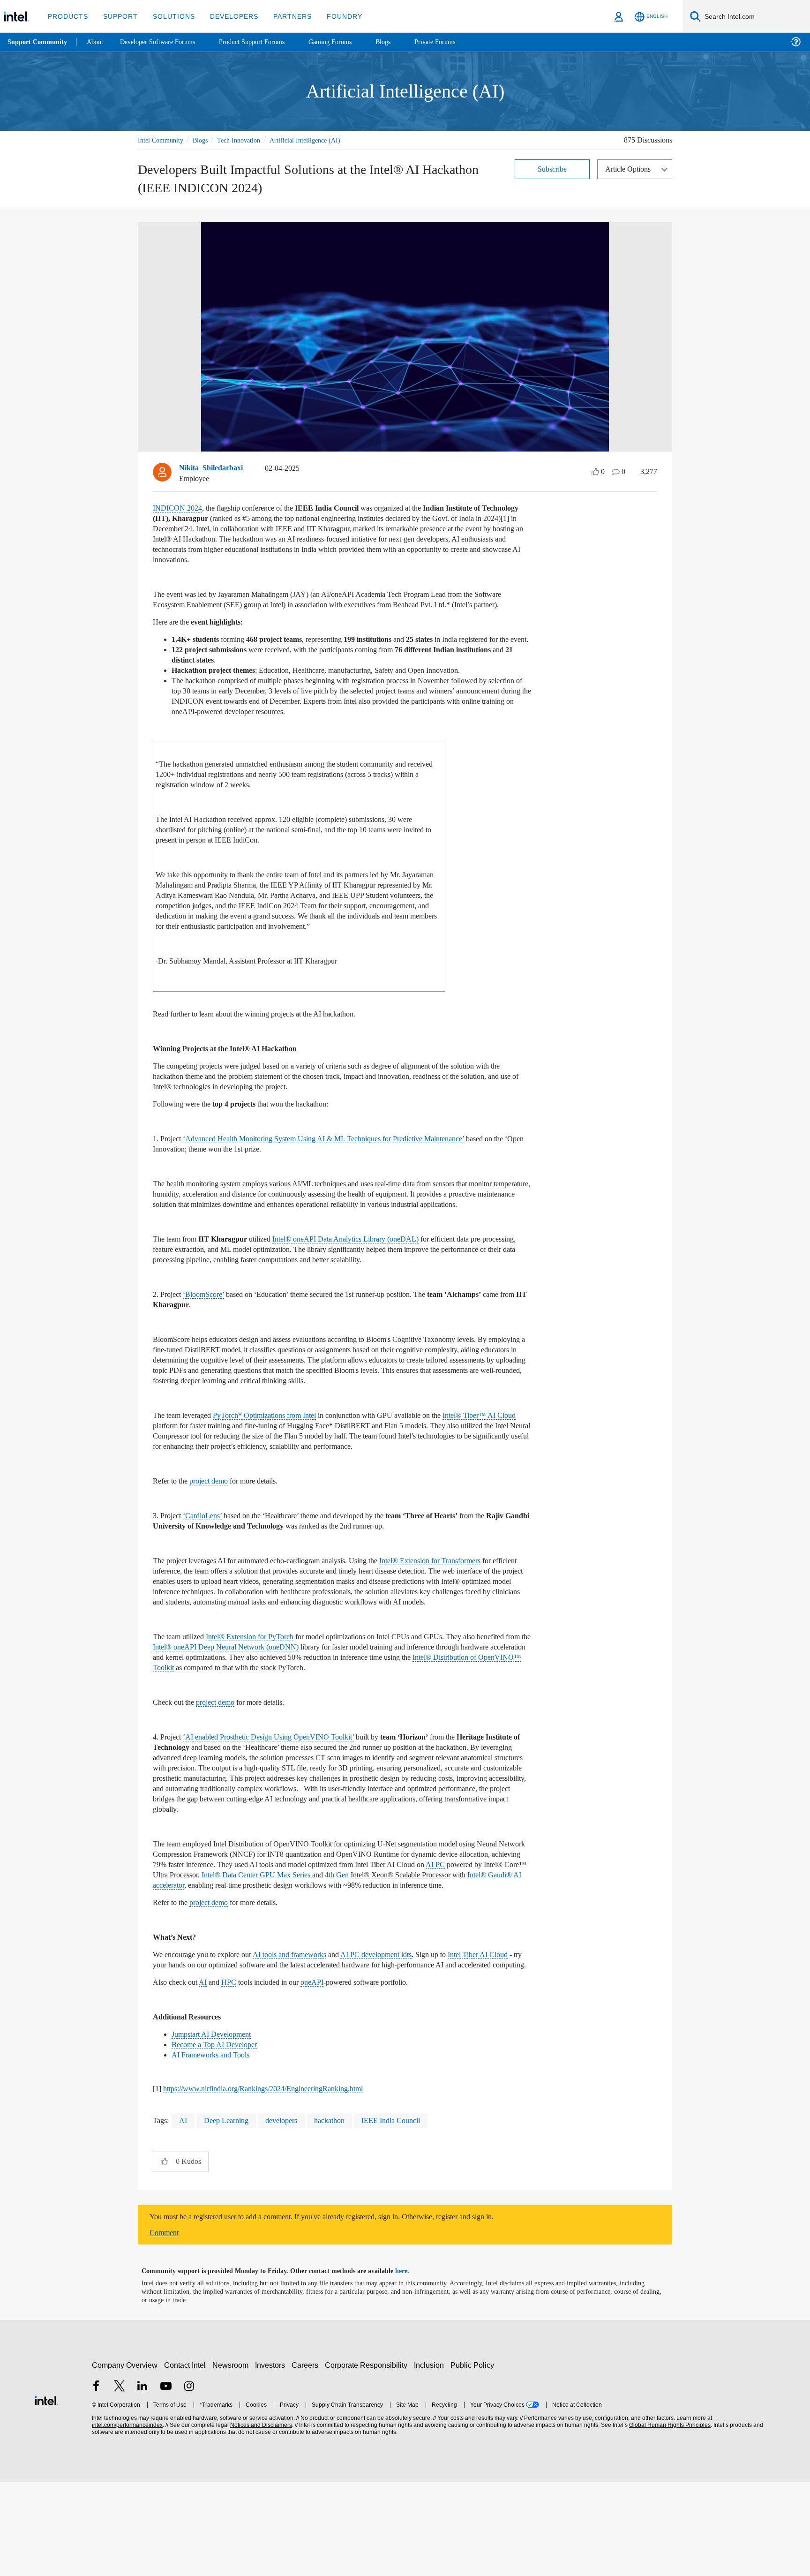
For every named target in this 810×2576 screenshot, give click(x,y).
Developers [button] (227, 16)
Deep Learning (228, 2215)
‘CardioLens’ (207, 1569)
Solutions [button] (169, 16)
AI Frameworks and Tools (213, 2149)
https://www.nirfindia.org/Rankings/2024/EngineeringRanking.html (276, 2183)
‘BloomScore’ (209, 1337)
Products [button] (67, 16)
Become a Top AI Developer (218, 2139)
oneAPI (326, 2076)
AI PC (194, 1948)
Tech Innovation (247, 140)
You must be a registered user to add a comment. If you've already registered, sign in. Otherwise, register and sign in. (345, 2311)
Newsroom (232, 2459)
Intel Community (162, 140)
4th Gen (490, 1948)
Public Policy (474, 2459)
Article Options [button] (630, 169)
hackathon (342, 2215)
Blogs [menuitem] (402, 42)
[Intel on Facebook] (96, 2482)
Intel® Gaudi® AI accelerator (303, 1959)
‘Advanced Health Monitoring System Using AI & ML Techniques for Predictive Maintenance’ (340, 1171)
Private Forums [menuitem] (455, 42)
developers (289, 2215)
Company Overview (125, 2459)
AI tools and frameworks (307, 2038)
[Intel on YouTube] (166, 2482)
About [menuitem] (97, 42)
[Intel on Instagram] (189, 2482)
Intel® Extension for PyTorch (261, 1700)
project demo (218, 1534)
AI (207, 2076)
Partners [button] (283, 16)
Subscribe (552, 169)
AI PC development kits (403, 2038)
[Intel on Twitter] (120, 2482)
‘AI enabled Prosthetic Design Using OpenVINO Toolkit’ (278, 1800)
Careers (307, 2459)
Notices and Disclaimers (260, 2520)
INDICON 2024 (178, 509)
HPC (234, 2076)
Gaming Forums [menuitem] (347, 42)
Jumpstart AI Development (217, 2128)
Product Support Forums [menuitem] (265, 42)
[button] (164, 2255)
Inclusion (431, 2459)
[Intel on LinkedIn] (142, 2482)
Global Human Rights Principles (668, 2520)
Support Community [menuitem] (38, 42)
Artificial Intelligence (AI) (317, 140)
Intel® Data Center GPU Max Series (401, 1948)
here (409, 2365)
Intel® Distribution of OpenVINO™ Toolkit (253, 1731)
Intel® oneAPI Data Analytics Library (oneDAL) (359, 1282)
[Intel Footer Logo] (46, 2494)
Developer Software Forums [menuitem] (165, 42)
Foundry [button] (333, 16)
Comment (166, 2327)
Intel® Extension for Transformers (465, 1614)
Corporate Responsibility (368, 2459)
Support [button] (118, 16)
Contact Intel (186, 2459)
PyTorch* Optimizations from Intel (280, 1468)
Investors (272, 2459)
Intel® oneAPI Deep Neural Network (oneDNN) (296, 1710)
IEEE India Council (406, 2215)
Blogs (205, 140)
